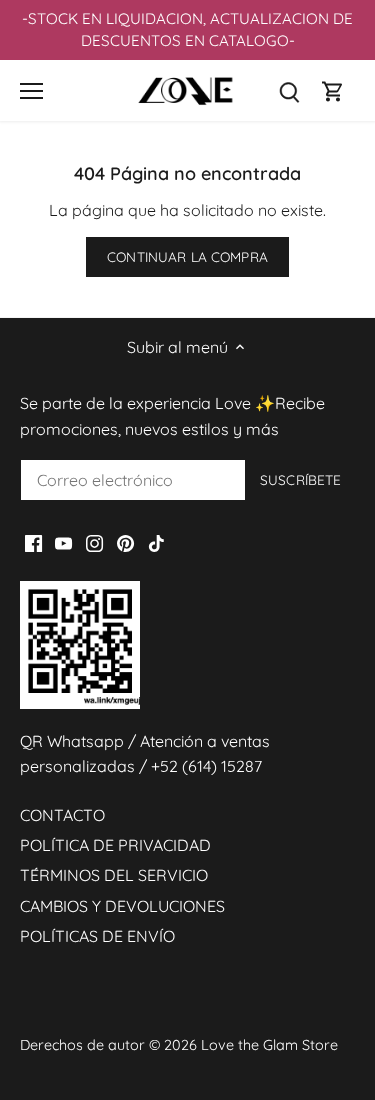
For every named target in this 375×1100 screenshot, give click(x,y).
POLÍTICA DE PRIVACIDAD (115, 845)
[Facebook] (33, 541)
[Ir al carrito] (333, 90)
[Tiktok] (156, 541)
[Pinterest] (125, 541)
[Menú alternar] (31, 91)
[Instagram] (94, 541)
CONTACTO (62, 815)
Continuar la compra (187, 256)
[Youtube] (63, 541)
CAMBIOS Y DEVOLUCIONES (122, 906)
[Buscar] (289, 90)
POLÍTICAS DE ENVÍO (97, 936)
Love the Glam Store (269, 1045)
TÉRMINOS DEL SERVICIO (114, 875)
